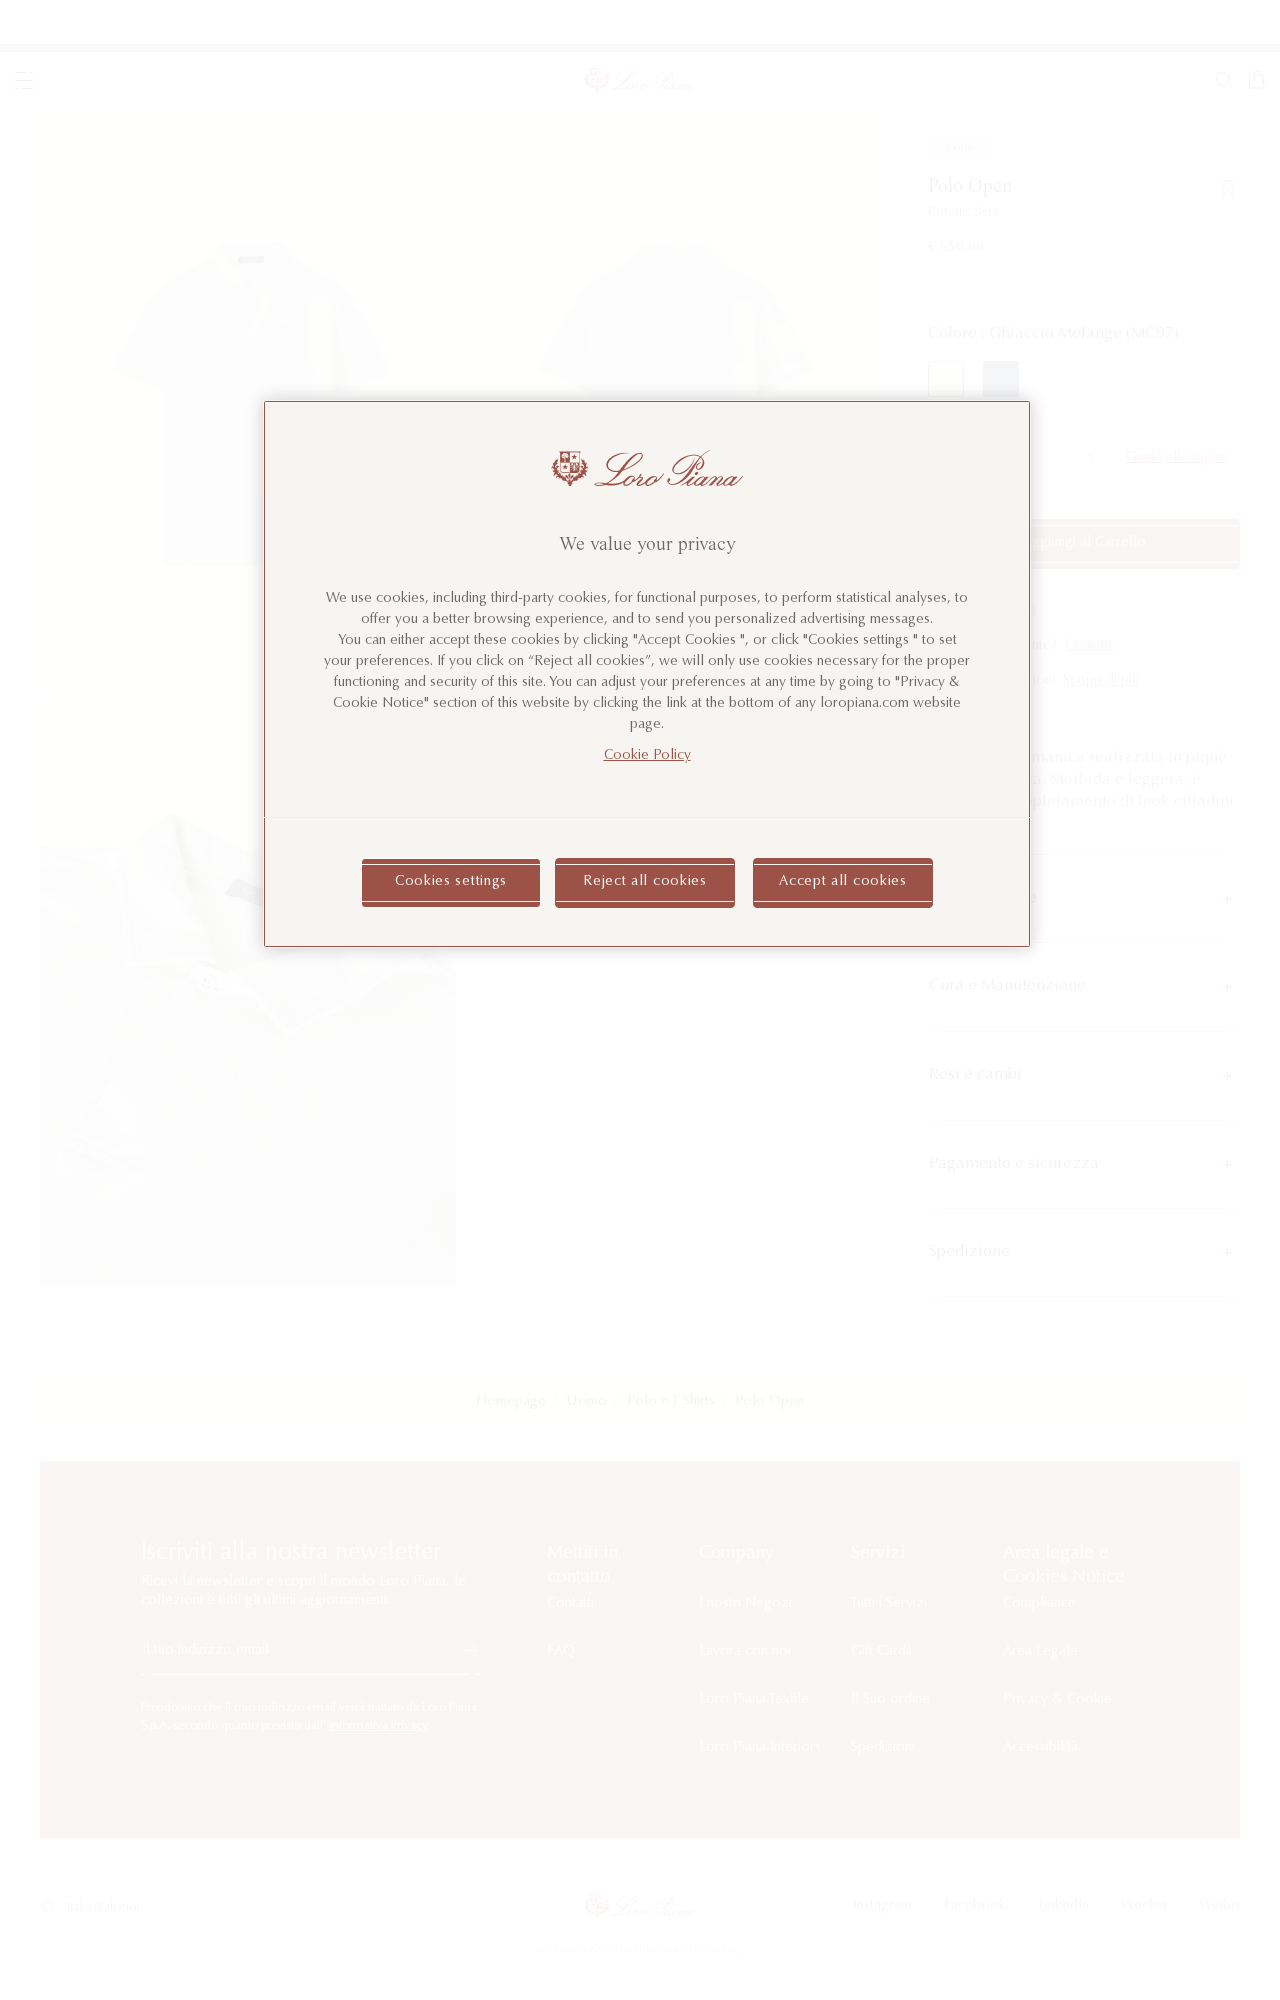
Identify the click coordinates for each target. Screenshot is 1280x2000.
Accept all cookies (843, 882)
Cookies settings (451, 882)
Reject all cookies (645, 882)
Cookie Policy (647, 756)
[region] (647, 674)
